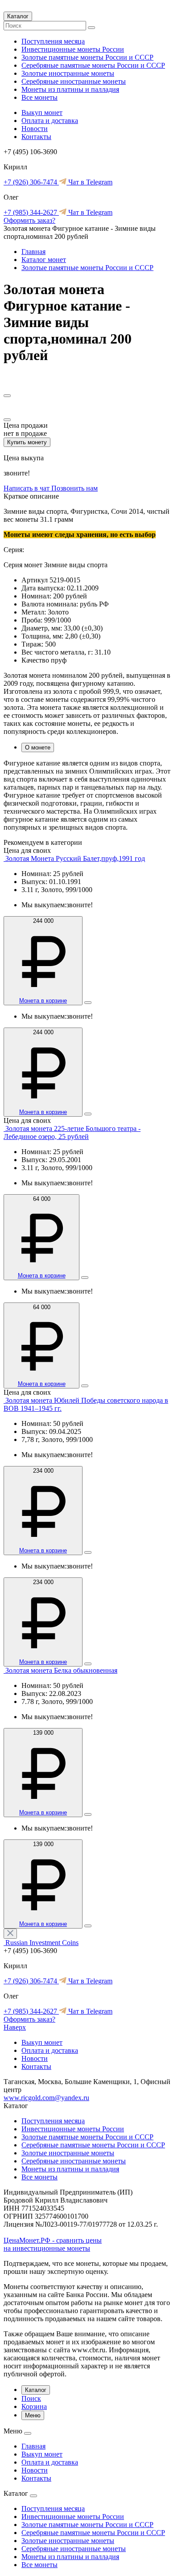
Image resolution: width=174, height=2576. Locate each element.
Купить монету (27, 442)
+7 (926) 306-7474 (31, 182)
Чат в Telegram (89, 182)
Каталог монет (44, 260)
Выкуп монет (42, 113)
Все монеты (39, 97)
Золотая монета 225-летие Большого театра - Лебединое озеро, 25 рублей (72, 1132)
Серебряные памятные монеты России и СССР (93, 65)
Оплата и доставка (50, 121)
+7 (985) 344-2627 (31, 212)
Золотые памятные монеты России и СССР (87, 57)
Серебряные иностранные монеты (74, 81)
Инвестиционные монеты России (73, 49)
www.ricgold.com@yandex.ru (46, 2098)
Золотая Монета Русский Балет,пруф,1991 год (75, 858)
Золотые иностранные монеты (68, 73)
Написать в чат (27, 488)
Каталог (18, 16)
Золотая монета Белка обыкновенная (61, 1670)
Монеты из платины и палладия (70, 89)
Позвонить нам (75, 488)
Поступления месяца (53, 41)
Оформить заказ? (29, 220)
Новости (35, 129)
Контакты (36, 137)
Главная (33, 252)
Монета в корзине (43, 1001)
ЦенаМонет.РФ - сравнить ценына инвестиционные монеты (53, 2244)
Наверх (15, 2027)
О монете (38, 747)
